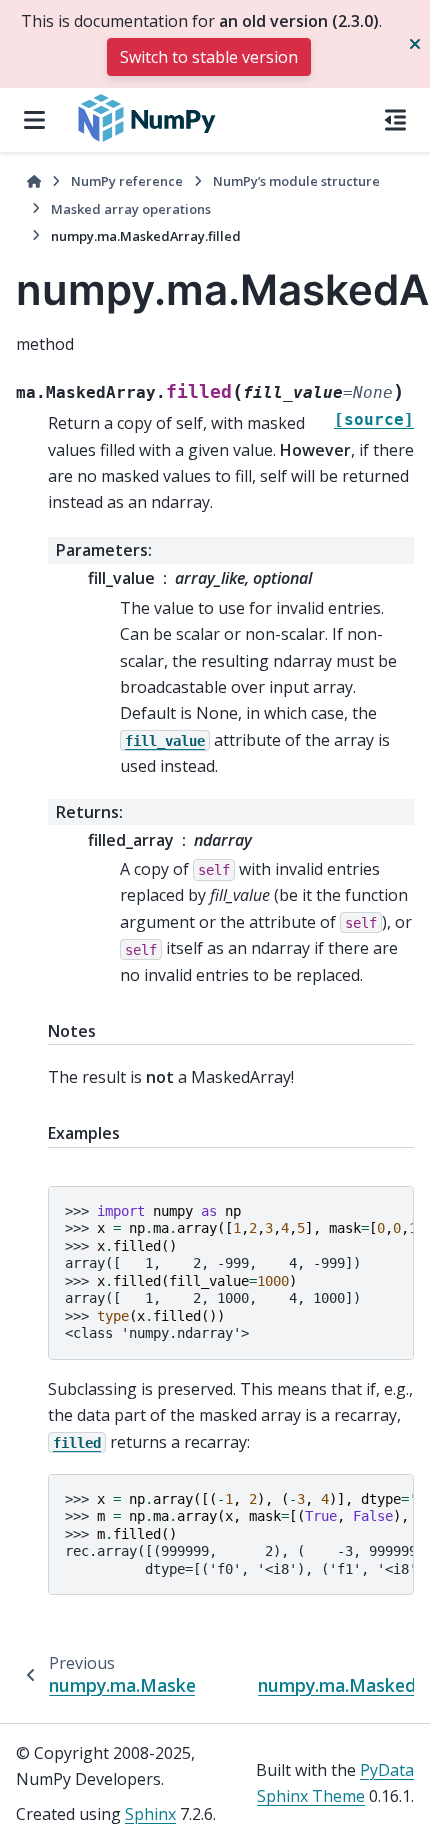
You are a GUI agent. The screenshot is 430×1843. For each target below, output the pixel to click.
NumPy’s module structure (296, 181)
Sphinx (150, 1814)
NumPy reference (127, 181)
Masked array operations (131, 209)
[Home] (34, 181)
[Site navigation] (34, 120)
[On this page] (395, 120)
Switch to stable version (209, 57)
